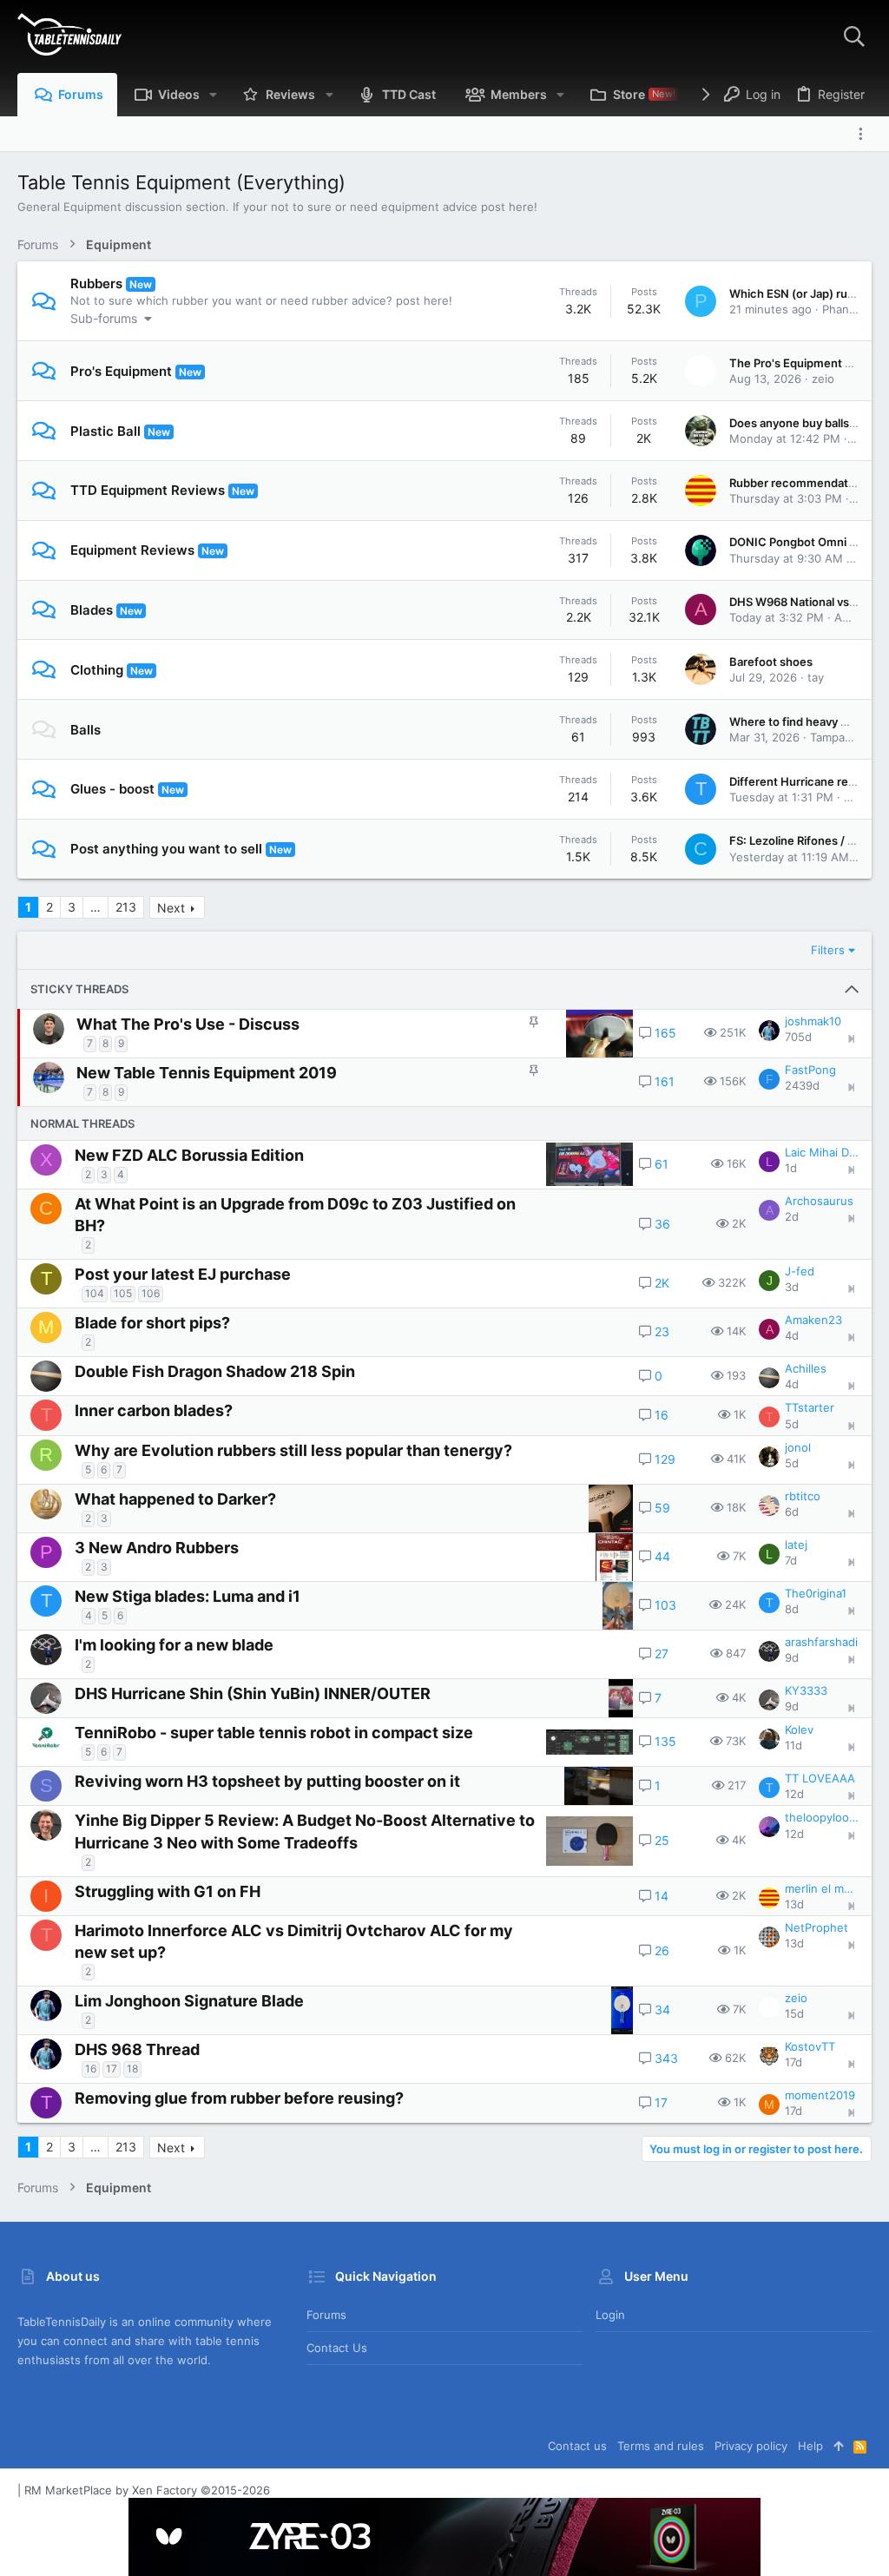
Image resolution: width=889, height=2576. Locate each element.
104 (95, 1293)
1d (791, 1168)
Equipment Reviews (132, 550)
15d (794, 2013)
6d (792, 1512)
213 (126, 907)
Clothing (97, 670)
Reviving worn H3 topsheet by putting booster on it (267, 1781)
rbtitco (803, 1496)
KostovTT (810, 2046)
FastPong (810, 1070)
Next (171, 908)
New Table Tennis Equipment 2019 (207, 1073)
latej (796, 1545)
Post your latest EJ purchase (183, 1274)
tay (816, 677)
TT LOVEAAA (820, 1778)
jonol (798, 1447)
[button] (213, 95)
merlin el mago (822, 1888)
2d (792, 1216)
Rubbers (96, 283)
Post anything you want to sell (166, 849)
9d (792, 1657)
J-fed (800, 1271)
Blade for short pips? (152, 1323)
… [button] (95, 907)
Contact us (337, 2348)
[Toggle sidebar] (865, 134)
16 (91, 2069)
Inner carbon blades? (154, 1410)
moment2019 (820, 2095)
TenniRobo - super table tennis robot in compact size (274, 1733)
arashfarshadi (821, 1642)
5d (792, 1424)
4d (792, 1335)
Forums (326, 2315)
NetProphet (817, 1927)
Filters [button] (828, 950)
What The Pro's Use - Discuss (188, 1024)
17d (794, 2062)
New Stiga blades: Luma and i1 (188, 1596)
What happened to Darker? (175, 1499)
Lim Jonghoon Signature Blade (189, 2001)
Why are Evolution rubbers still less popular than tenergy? (293, 1450)
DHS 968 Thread (137, 2049)
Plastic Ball (105, 431)
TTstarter (810, 1407)
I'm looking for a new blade (174, 1645)
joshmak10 (813, 1021)
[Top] (838, 2446)
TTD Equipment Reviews (148, 490)
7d (791, 1560)
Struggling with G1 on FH (168, 1891)
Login (610, 2315)
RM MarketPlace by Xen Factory (147, 2490)
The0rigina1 (816, 1593)
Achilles (806, 1368)
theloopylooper (822, 1817)
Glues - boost (112, 789)
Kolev (799, 1729)
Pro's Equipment (121, 371)
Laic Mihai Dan (822, 1152)
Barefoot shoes (771, 662)
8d (792, 1609)
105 (123, 1293)
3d (792, 1287)
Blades (92, 610)
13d (794, 1904)
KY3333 (806, 1690)
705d (798, 1037)
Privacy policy (751, 2446)
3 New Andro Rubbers (157, 1548)
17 (112, 2069)
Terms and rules (661, 2446)
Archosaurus (819, 1201)
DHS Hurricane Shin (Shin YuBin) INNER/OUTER (253, 1693)
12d (794, 1794)
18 (132, 2069)
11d (794, 1745)
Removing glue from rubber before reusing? (239, 2098)
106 (151, 1293)
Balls (86, 730)
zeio (823, 379)
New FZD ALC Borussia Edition (189, 1155)
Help (810, 2446)
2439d (802, 1085)
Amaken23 (813, 1320)
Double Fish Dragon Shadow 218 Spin (215, 1371)
